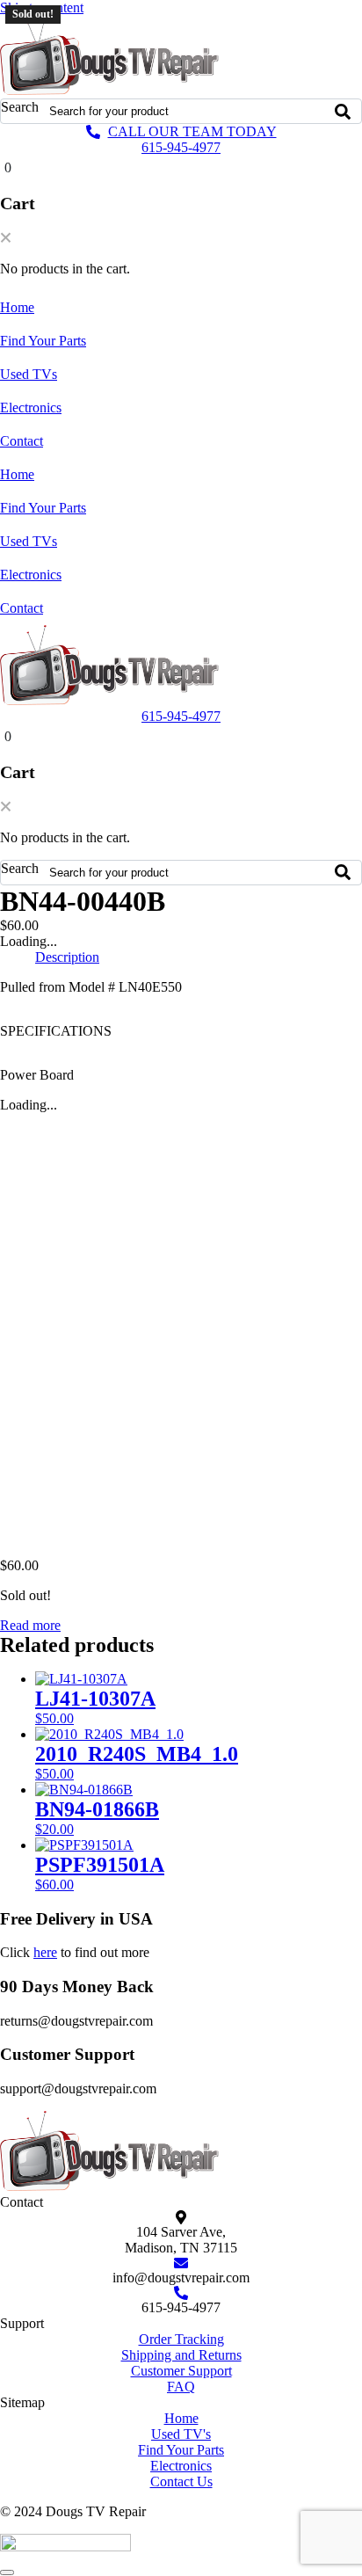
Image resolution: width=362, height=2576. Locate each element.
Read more (30, 1625)
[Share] (265, 19)
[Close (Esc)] (304, 19)
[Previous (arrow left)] (31, 1288)
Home (17, 307)
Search (20, 107)
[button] (6, 239)
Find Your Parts (43, 341)
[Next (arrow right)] (331, 1288)
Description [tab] (67, 957)
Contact (22, 441)
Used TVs (29, 374)
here (45, 1952)
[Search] (343, 111)
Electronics (31, 408)
